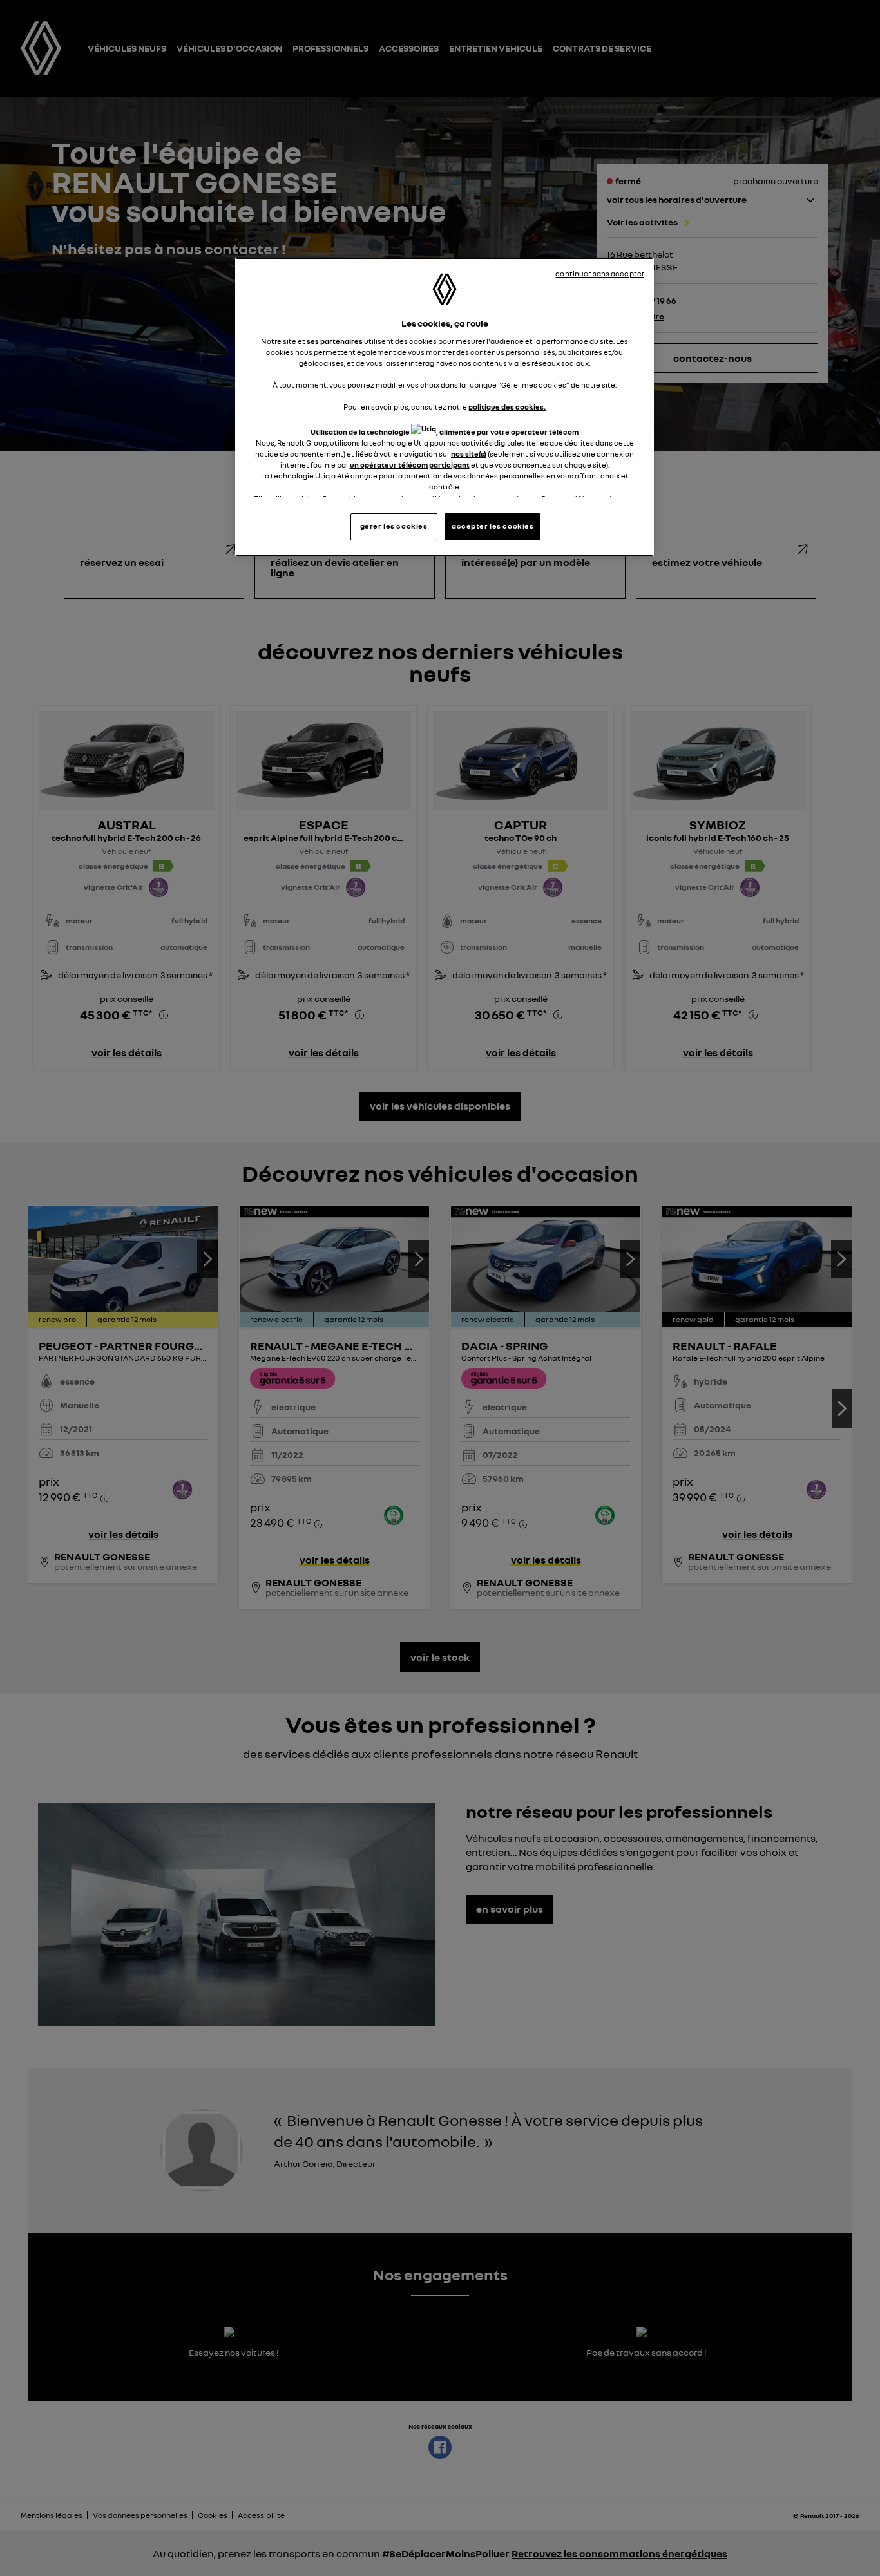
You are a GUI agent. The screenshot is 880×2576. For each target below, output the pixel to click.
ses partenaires (335, 341)
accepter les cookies (493, 526)
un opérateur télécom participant (410, 465)
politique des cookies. (507, 407)
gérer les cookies (394, 526)
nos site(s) (469, 454)
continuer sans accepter (600, 274)
